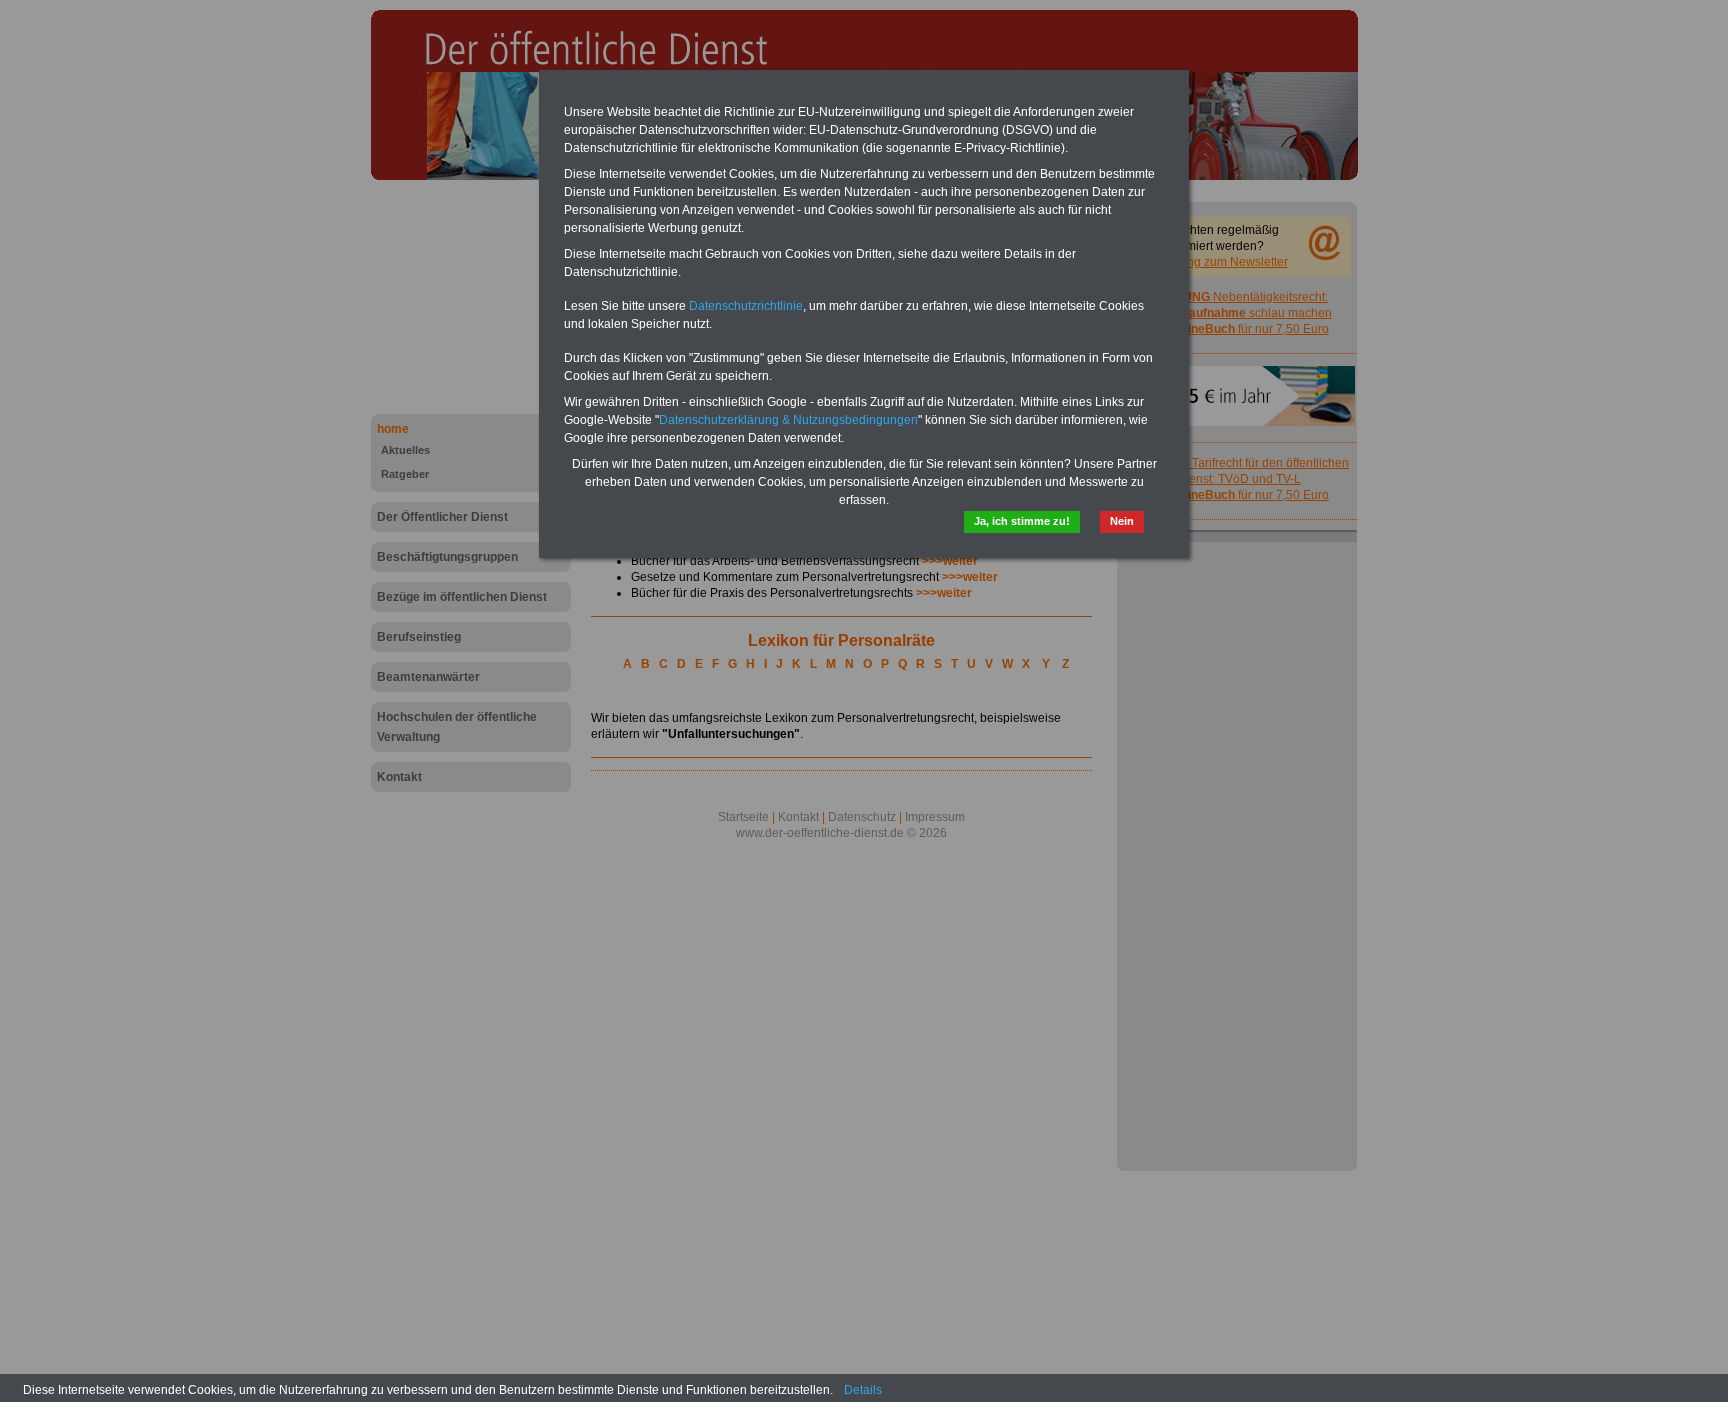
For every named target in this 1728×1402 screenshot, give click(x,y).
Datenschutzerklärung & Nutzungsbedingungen (788, 420)
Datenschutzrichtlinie (746, 306)
